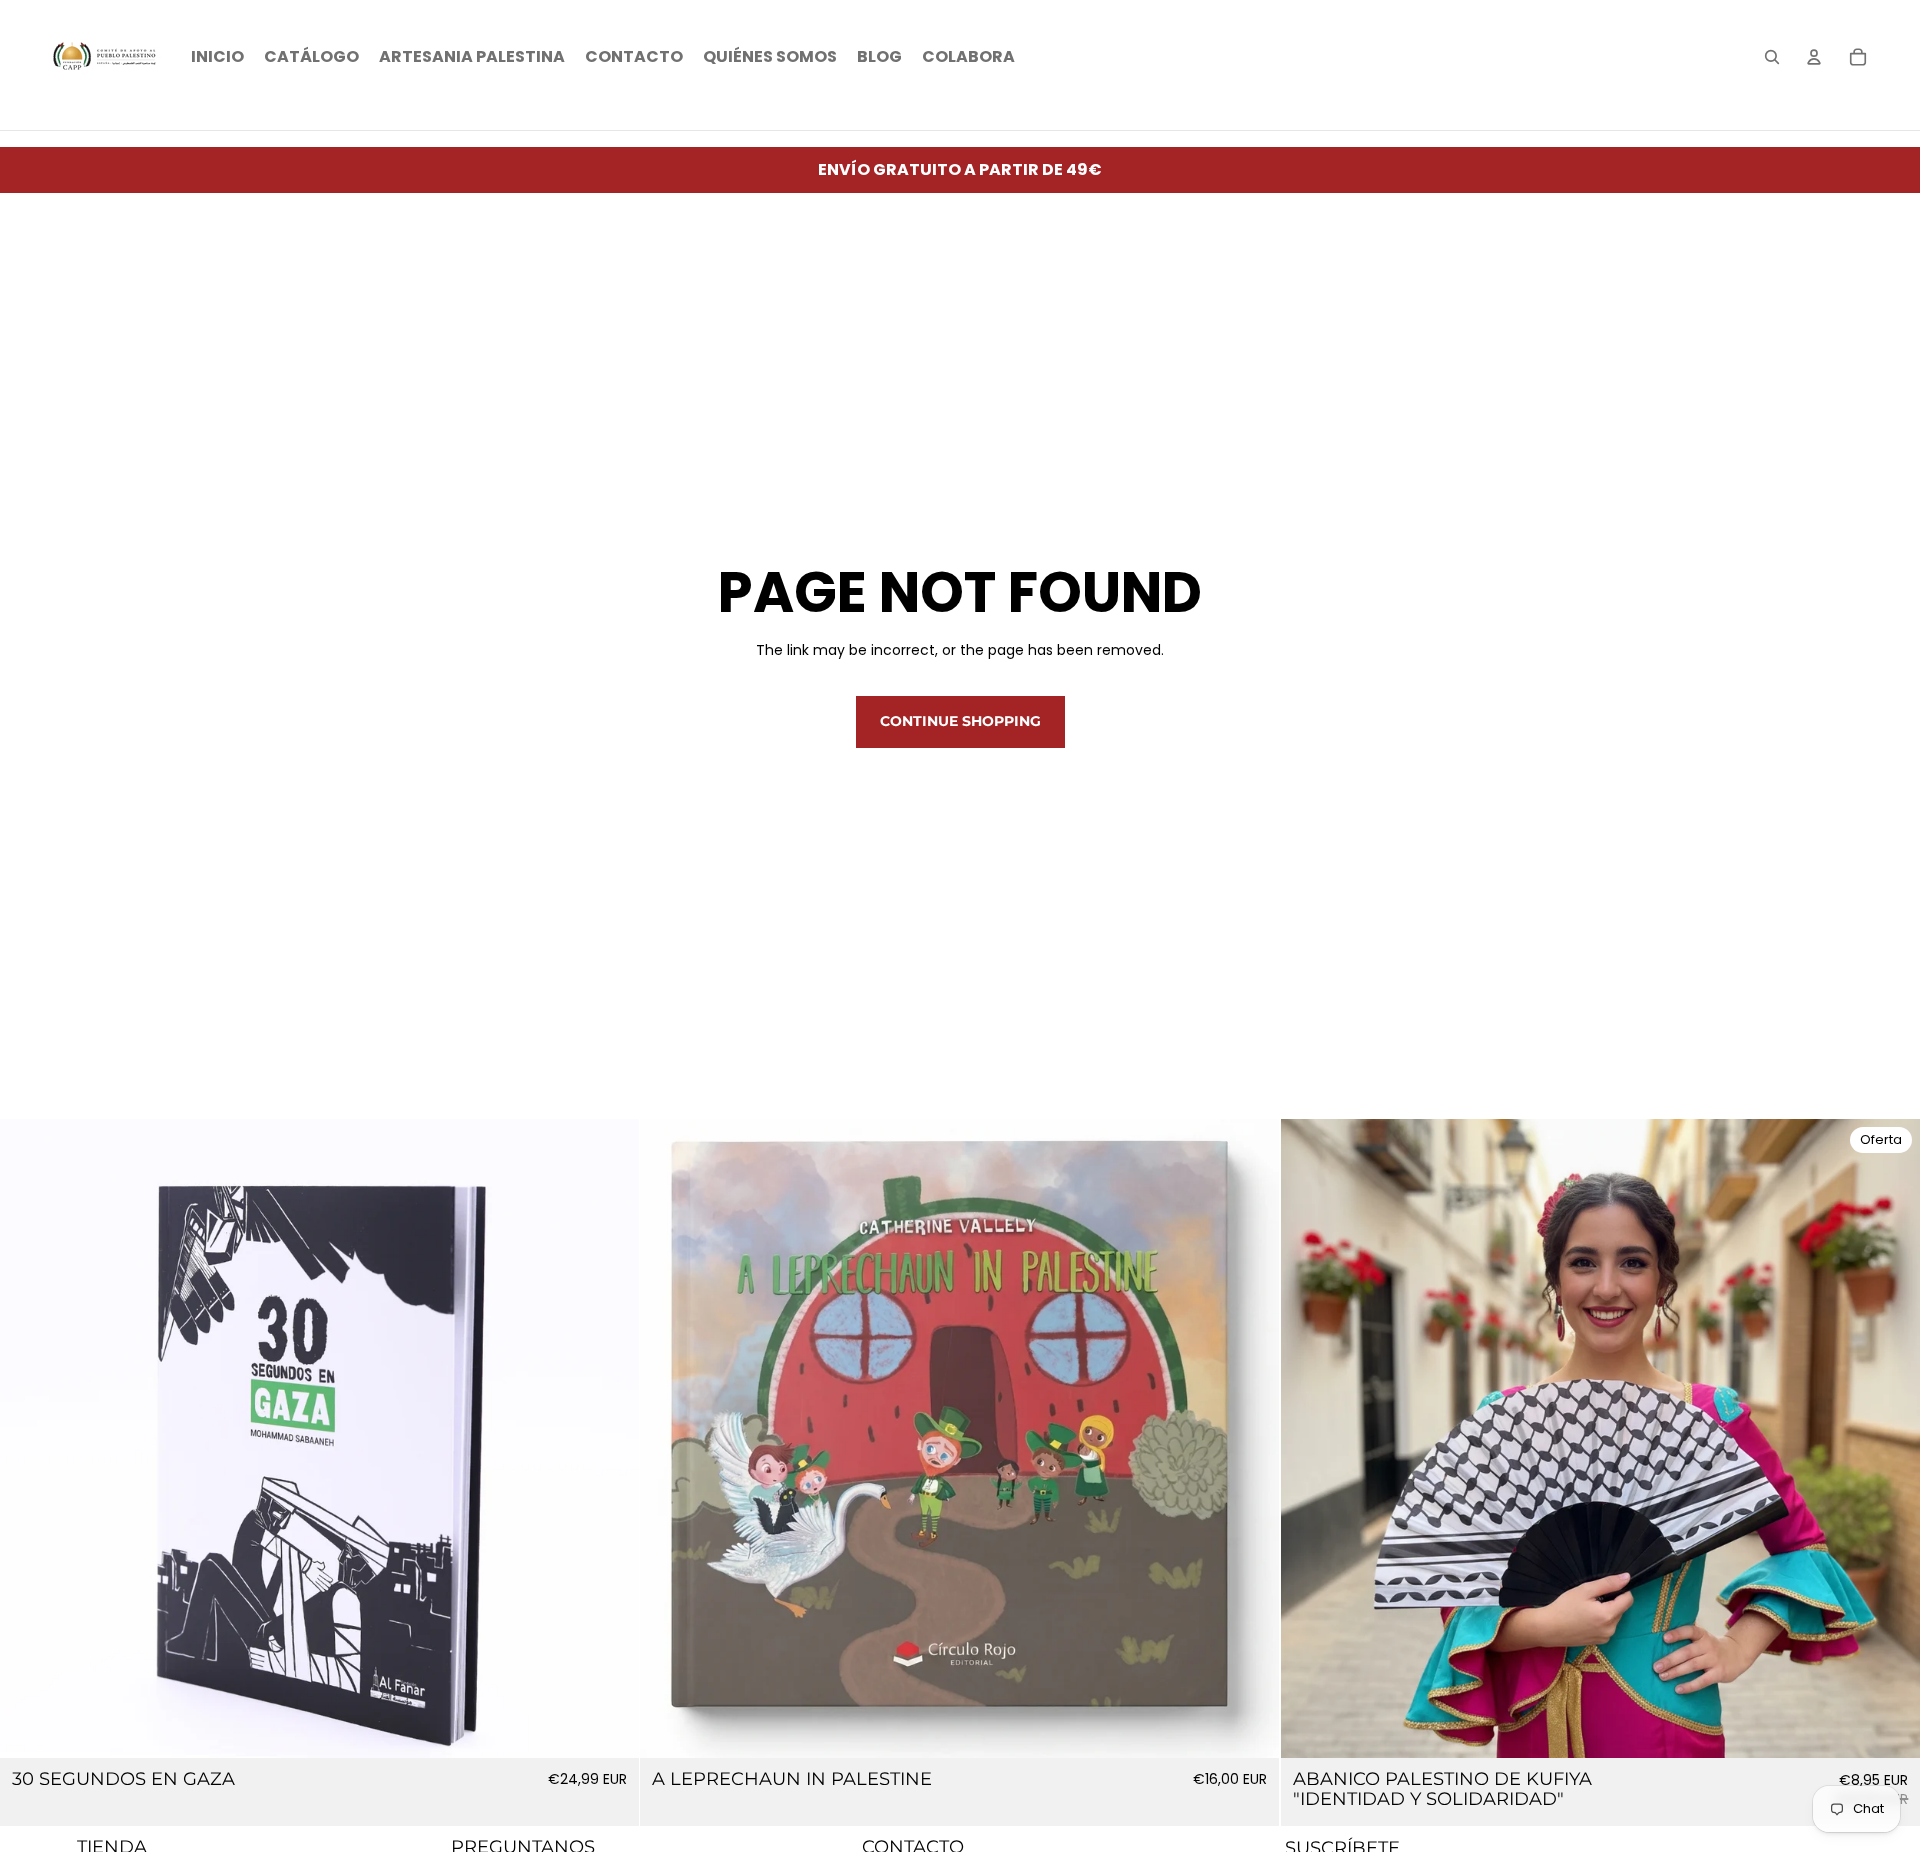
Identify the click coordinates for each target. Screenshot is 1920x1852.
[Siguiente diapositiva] (1250, 1439)
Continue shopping (960, 721)
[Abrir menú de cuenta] (1814, 57)
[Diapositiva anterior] (670, 1439)
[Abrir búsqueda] (1772, 57)
